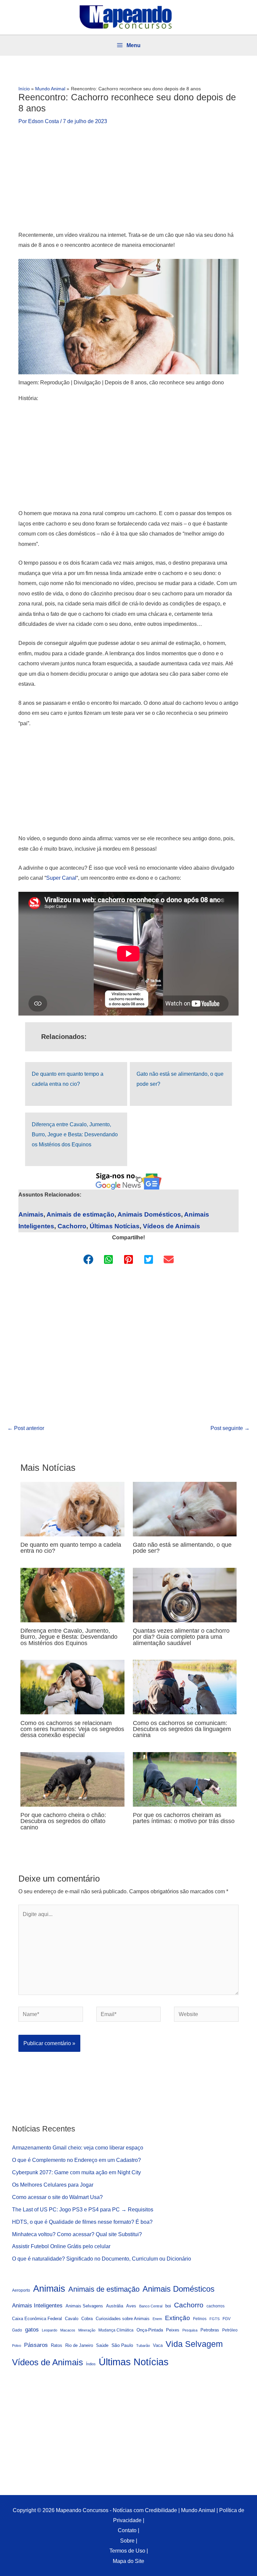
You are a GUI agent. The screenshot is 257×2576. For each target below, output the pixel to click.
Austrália (115, 2306)
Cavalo (72, 2319)
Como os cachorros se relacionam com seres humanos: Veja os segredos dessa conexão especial (72, 1729)
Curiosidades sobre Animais (123, 2319)
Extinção (178, 2318)
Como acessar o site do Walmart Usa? (57, 2197)
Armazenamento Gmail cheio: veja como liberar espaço (78, 2148)
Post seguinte (230, 1428)
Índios (91, 2364)
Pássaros (36, 2345)
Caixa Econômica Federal (37, 2319)
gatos (32, 2330)
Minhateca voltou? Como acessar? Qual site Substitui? (77, 2234)
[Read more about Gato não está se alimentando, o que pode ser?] (185, 1508)
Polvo (17, 2346)
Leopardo (50, 2330)
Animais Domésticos (149, 1214)
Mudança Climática (116, 2330)
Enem (157, 2319)
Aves (131, 2306)
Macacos (68, 2330)
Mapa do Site (128, 2561)
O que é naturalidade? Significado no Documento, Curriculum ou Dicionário (102, 2259)
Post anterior (26, 1428)
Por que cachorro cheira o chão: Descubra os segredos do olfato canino (63, 1821)
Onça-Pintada (150, 2330)
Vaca (158, 2346)
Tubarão (143, 2346)
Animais (31, 1214)
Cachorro (72, 1226)
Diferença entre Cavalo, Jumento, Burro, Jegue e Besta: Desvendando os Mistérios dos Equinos (75, 1134)
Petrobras (210, 2330)
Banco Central (151, 2306)
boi (168, 2306)
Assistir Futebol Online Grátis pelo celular (61, 2246)
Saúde (102, 2346)
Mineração (87, 2330)
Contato (127, 2530)
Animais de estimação (80, 1214)
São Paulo (122, 2345)
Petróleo (230, 2330)
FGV (227, 2319)
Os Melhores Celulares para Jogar (53, 2185)
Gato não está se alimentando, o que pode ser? (182, 1548)
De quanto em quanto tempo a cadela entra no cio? (71, 1548)
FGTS (215, 2319)
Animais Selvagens (84, 2306)
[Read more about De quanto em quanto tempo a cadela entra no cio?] (72, 1508)
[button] (88, 1259)
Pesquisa (190, 2330)
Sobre (127, 2541)
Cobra (87, 2319)
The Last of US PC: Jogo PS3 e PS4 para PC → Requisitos (83, 2209)
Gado (17, 2330)
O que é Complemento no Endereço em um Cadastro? (76, 2160)
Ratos (57, 2345)
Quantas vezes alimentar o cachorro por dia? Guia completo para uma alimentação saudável (181, 1637)
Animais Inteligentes (37, 2305)
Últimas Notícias (115, 1226)
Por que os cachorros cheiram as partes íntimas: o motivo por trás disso (184, 1818)
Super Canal (61, 878)
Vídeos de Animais (172, 1226)
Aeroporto (21, 2290)
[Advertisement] (128, 180)
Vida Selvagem (194, 2344)
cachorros (216, 2306)
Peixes (173, 2330)
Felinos (200, 2319)
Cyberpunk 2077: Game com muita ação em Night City (76, 2172)
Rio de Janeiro (79, 2346)
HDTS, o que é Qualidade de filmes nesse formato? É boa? (82, 2222)
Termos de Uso (127, 2551)
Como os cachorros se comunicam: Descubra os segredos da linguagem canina (182, 1729)
